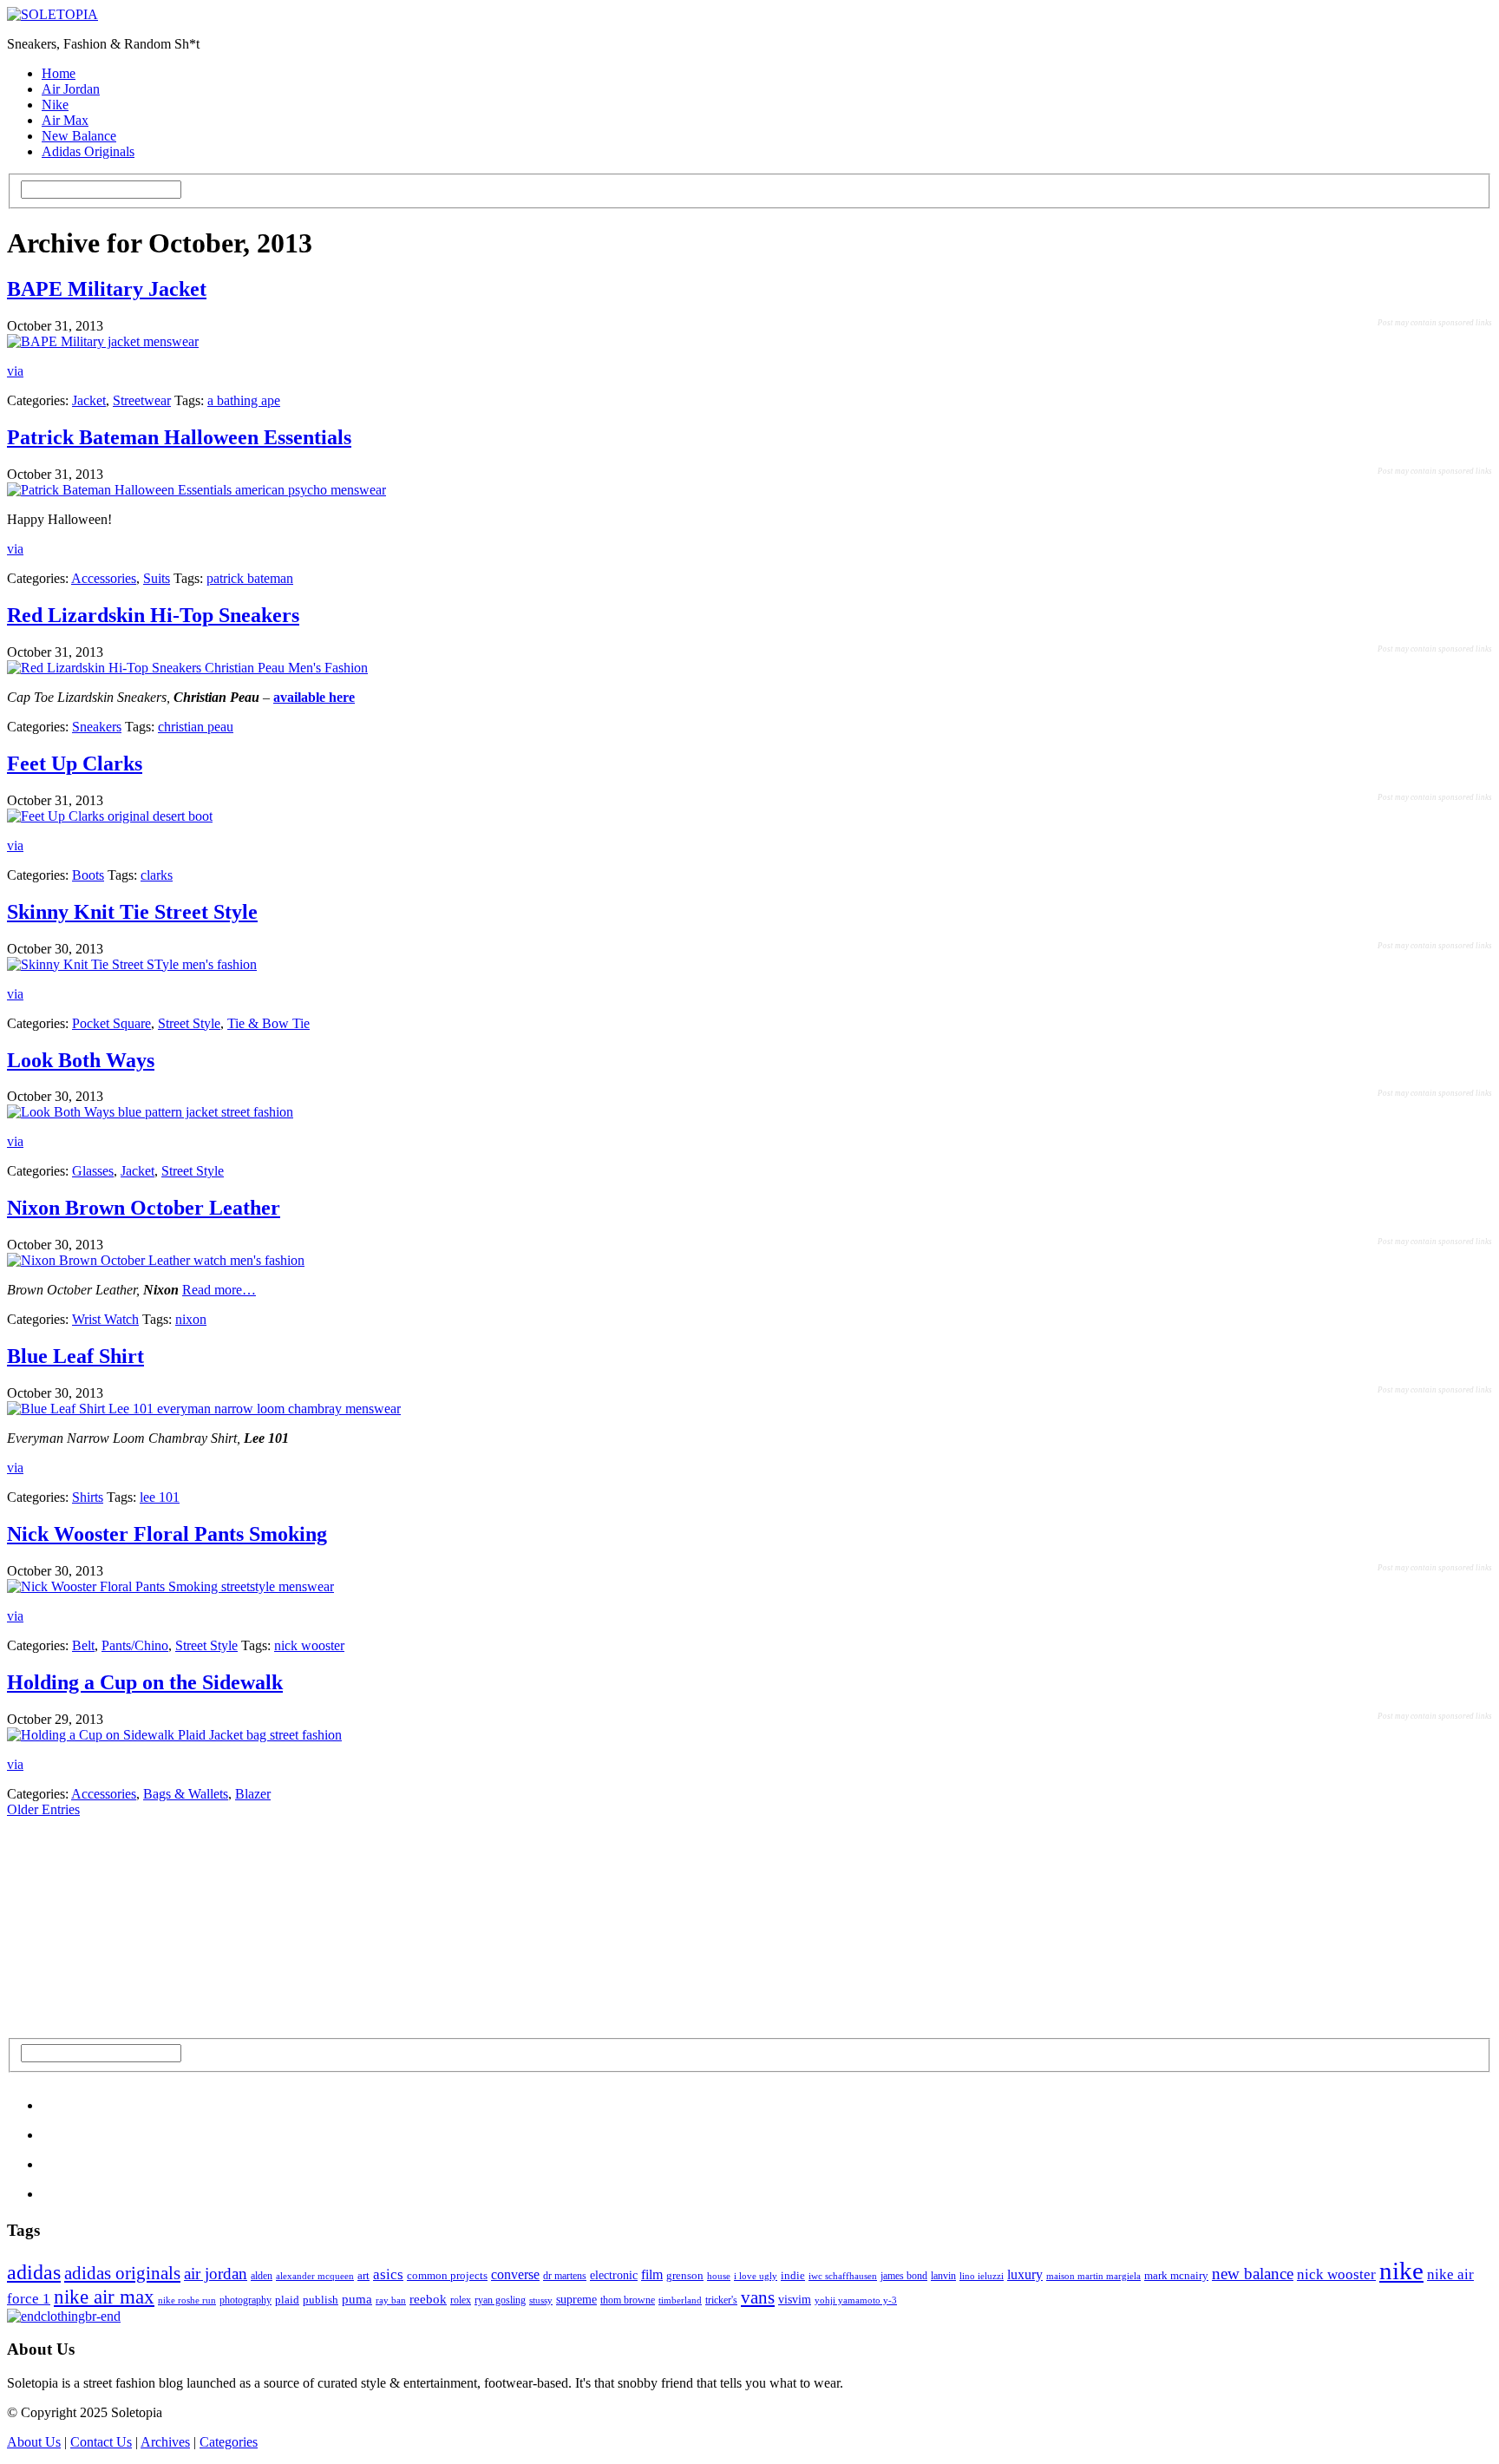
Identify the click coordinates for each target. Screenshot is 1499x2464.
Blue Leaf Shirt (75, 1356)
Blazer (253, 1794)
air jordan (216, 2274)
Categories (229, 2442)
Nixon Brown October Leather (144, 1208)
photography (245, 2300)
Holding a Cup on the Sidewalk (145, 1682)
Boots (88, 875)
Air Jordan (71, 89)
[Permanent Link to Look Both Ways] (150, 1112)
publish (321, 2300)
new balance (1253, 2274)
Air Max (65, 120)
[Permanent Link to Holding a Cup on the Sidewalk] (174, 1735)
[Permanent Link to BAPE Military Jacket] (103, 341)
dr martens (565, 2276)
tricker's (721, 2300)
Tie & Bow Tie (268, 1023)
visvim (795, 2299)
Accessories (104, 578)
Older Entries (43, 1809)
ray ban (391, 2300)
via (15, 371)
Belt (83, 1645)
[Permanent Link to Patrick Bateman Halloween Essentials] (196, 490)
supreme (576, 2300)
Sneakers (97, 727)
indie (793, 2275)
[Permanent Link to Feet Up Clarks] (110, 816)
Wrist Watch (105, 1319)
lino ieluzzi (982, 2276)
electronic (614, 2275)
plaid (287, 2300)
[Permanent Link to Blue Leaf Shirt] (204, 1409)
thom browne (628, 2300)
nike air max (104, 2297)
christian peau (196, 727)
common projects (447, 2275)
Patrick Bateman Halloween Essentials (179, 437)
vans (758, 2297)
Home (59, 73)
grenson (685, 2276)
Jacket (89, 400)
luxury (1025, 2274)
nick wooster (309, 1645)
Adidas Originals (88, 151)
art (363, 2275)
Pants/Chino (135, 1645)
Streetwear (142, 400)
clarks (157, 875)
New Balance (79, 136)
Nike (55, 105)
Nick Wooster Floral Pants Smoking (167, 1534)
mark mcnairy (1176, 2275)
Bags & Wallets (186, 1794)
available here (314, 697)
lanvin (943, 2276)
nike (1401, 2271)
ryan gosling (500, 2300)
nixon (191, 1319)
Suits (157, 578)
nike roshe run (187, 2300)
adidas (34, 2272)
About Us (34, 2442)
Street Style (189, 1023)
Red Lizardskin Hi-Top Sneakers (153, 615)
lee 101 (160, 1497)
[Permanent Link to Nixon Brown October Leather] (156, 1260)
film (652, 2274)
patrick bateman (250, 578)
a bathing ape (244, 400)
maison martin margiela (1093, 2276)
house (719, 2276)
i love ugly (756, 2276)
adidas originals (122, 2273)
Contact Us (101, 2442)
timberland (680, 2300)
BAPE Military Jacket (107, 289)
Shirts (88, 1497)
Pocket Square (111, 1023)
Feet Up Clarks (75, 763)
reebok (428, 2299)
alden (262, 2276)
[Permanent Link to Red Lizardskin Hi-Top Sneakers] (187, 668)
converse (515, 2274)
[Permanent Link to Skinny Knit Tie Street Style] (132, 964)
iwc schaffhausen (843, 2276)
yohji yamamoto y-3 (856, 2300)
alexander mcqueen (315, 2276)
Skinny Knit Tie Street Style (132, 912)
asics (388, 2274)
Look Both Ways (81, 1060)
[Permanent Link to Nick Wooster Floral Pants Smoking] (170, 1586)
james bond (904, 2276)
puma (357, 2299)
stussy (541, 2300)
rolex (461, 2300)
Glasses (93, 1171)
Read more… (219, 1290)
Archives (165, 2442)
